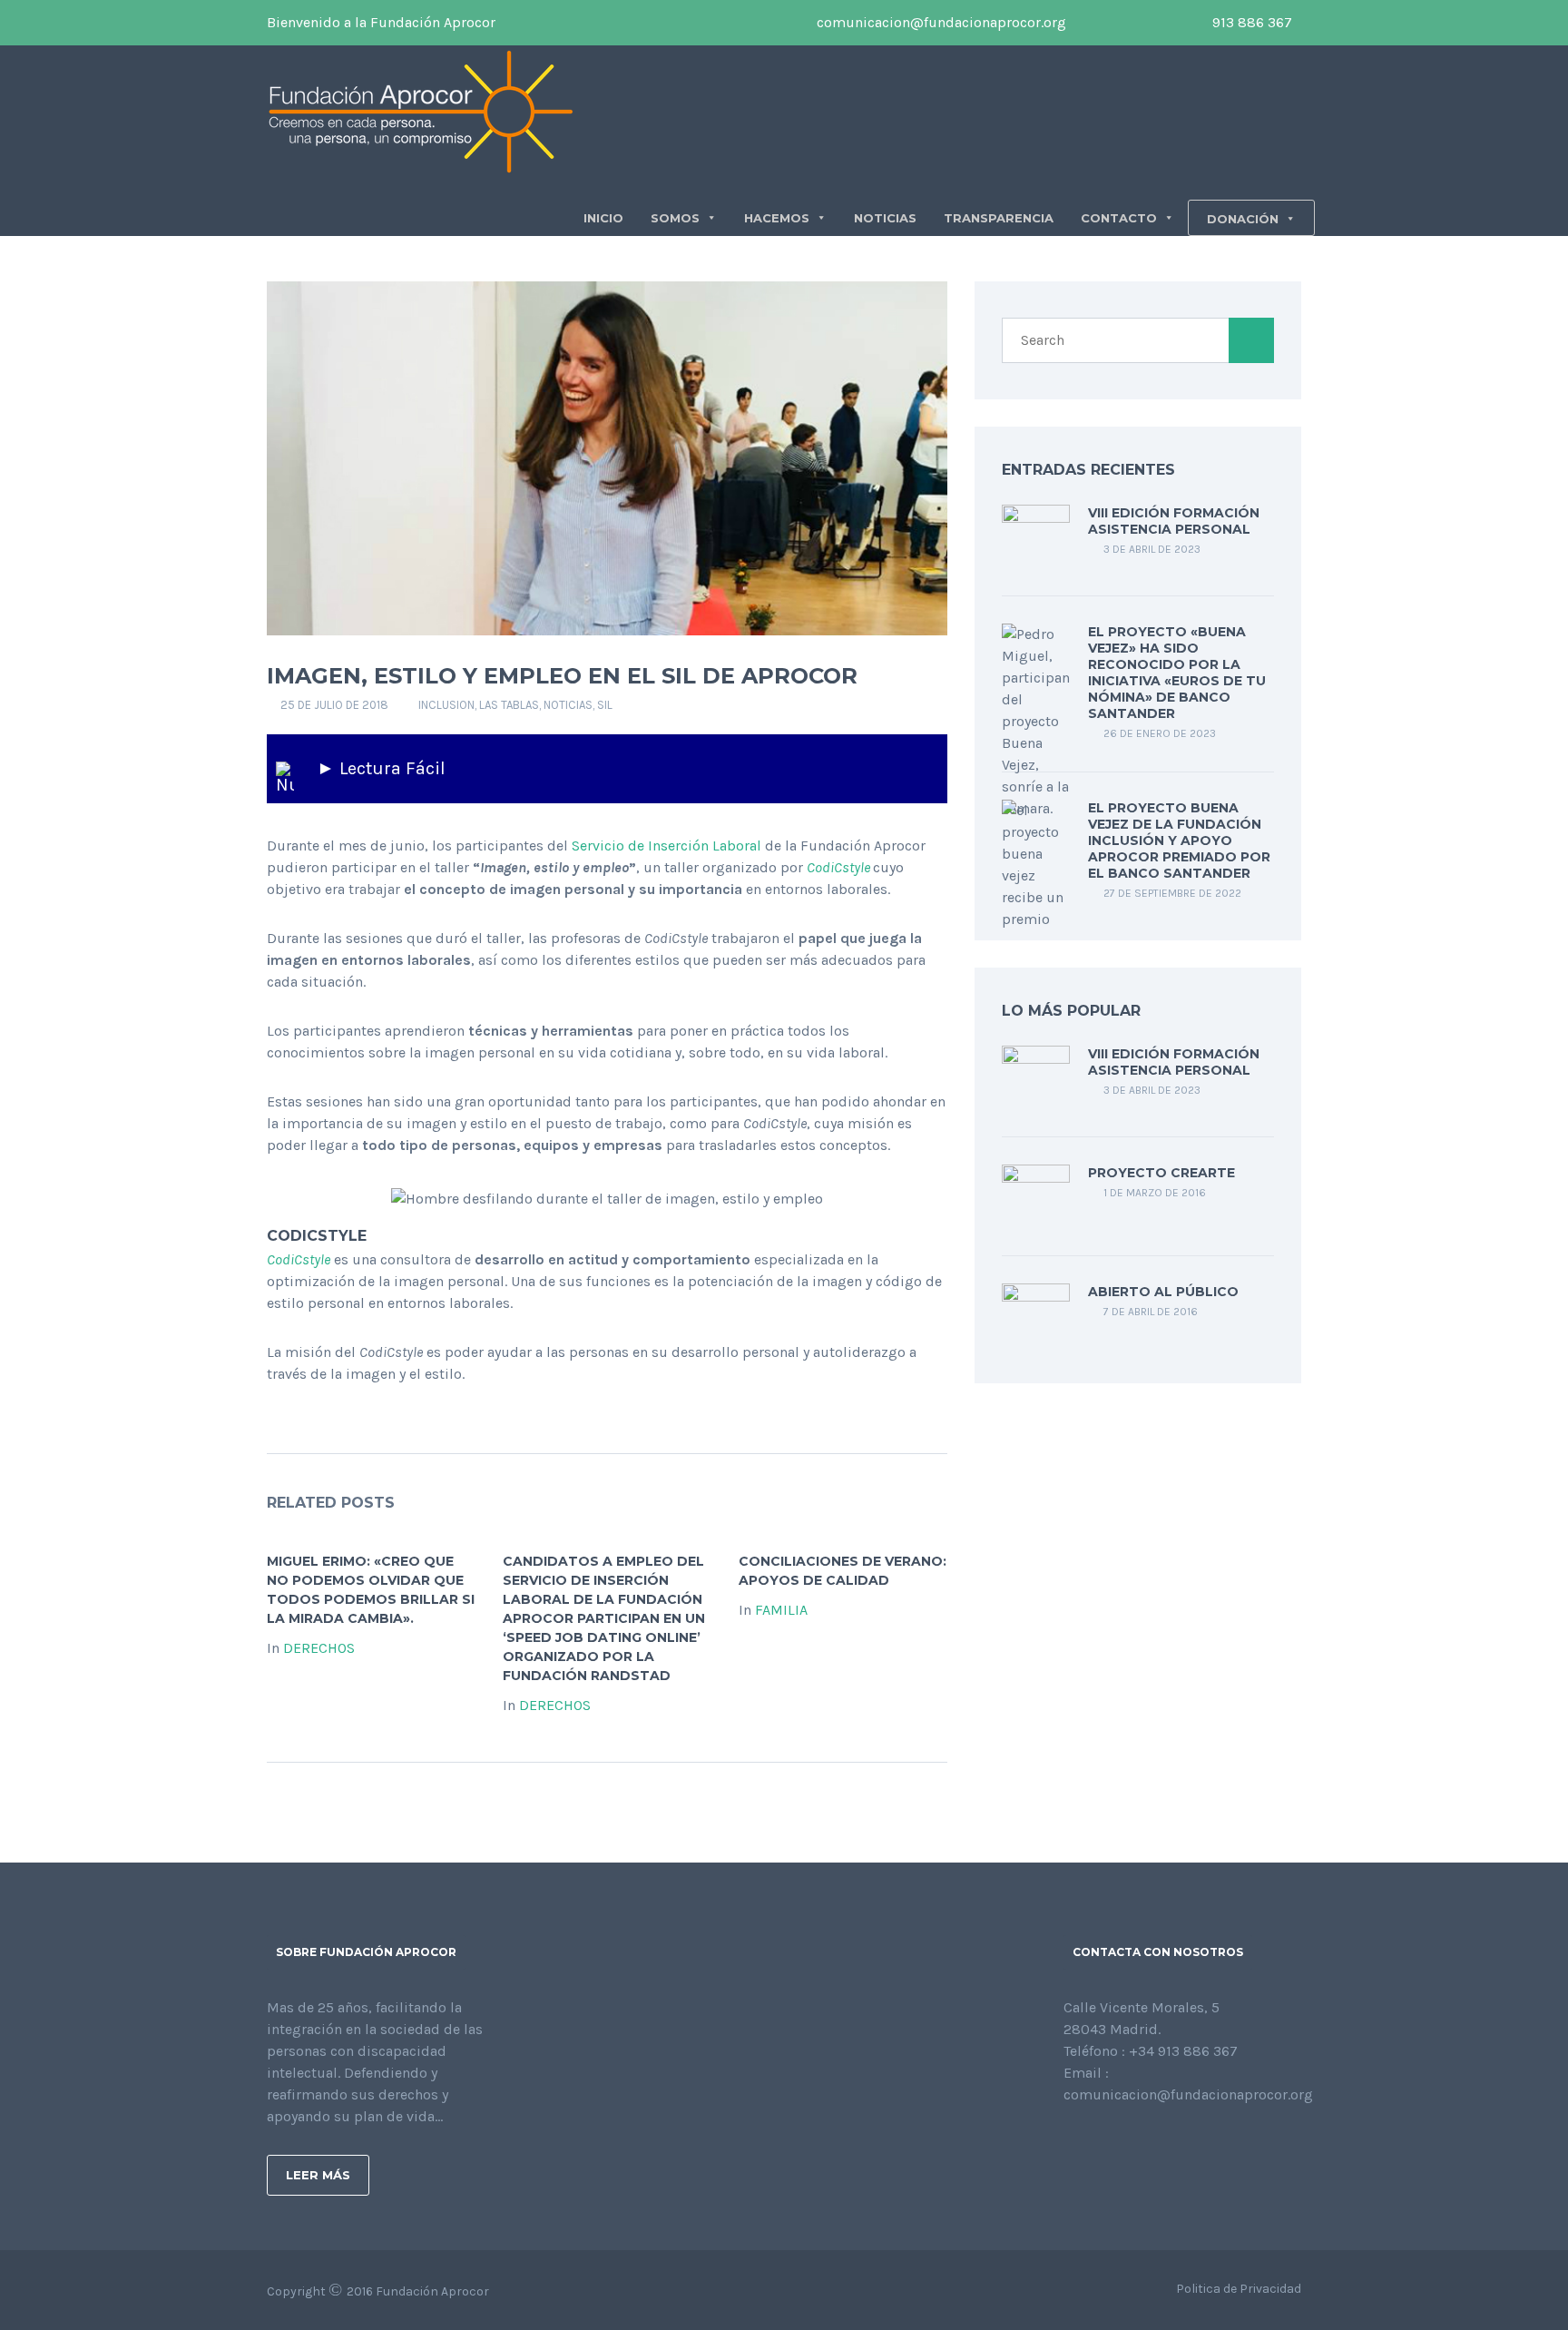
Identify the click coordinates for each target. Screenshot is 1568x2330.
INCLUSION (446, 705)
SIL (605, 705)
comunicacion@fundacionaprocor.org (940, 22)
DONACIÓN (1243, 219)
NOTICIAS (885, 218)
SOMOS (675, 218)
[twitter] (1116, 23)
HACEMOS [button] (777, 218)
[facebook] (1089, 23)
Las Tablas (509, 705)
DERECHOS (319, 1648)
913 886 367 (1250, 22)
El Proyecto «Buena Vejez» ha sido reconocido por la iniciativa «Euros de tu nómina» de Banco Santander (1177, 673)
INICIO (603, 218)
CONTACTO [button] (1119, 218)
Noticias (568, 705)
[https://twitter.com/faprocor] (1098, 2143)
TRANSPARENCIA (999, 218)
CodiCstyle (838, 867)
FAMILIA (781, 1610)
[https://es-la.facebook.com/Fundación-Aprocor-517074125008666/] (1069, 2143)
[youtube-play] (1143, 23)
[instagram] (1171, 23)
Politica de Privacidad (1239, 2289)
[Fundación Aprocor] (421, 110)
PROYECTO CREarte (1161, 1173)
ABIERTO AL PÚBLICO (1163, 1292)
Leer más (318, 2175)
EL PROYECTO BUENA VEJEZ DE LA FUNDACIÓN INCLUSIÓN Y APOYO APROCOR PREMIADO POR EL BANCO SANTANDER (1179, 841)
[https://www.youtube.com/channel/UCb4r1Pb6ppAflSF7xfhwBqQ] (1156, 2143)
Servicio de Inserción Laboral (666, 845)
